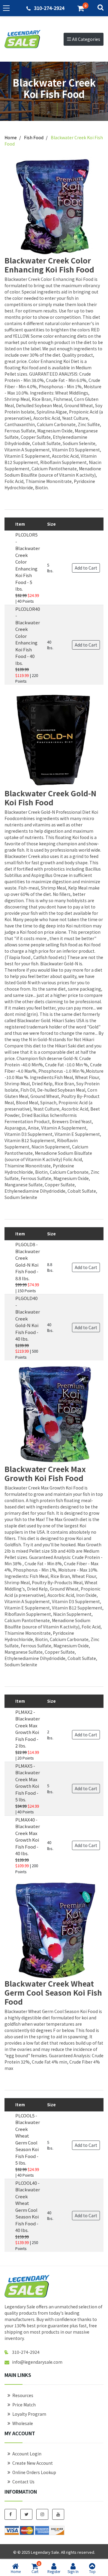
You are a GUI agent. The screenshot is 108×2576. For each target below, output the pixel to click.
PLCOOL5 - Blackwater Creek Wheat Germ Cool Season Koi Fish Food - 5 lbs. (28, 2139)
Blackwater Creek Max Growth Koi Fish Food (45, 1473)
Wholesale (23, 2423)
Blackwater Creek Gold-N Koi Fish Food (50, 798)
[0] (81, 8)
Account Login (27, 2454)
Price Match (24, 2405)
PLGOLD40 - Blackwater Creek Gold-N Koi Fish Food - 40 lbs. (28, 1318)
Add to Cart (86, 568)
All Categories (86, 39)
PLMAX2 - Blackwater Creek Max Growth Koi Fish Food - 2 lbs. (28, 1729)
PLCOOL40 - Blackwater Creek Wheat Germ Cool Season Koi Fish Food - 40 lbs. (28, 2207)
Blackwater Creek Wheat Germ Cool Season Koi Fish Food (53, 1992)
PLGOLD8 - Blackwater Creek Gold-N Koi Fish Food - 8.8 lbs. (28, 1261)
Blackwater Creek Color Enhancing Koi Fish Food (49, 265)
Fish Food (34, 137)
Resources (23, 2395)
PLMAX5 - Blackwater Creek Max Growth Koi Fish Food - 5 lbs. (28, 1783)
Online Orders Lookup (34, 2472)
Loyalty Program (29, 2414)
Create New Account (33, 2463)
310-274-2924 (49, 8)
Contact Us (23, 2482)
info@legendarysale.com (37, 2362)
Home (11, 137)
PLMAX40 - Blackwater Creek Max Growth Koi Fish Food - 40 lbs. (28, 1837)
